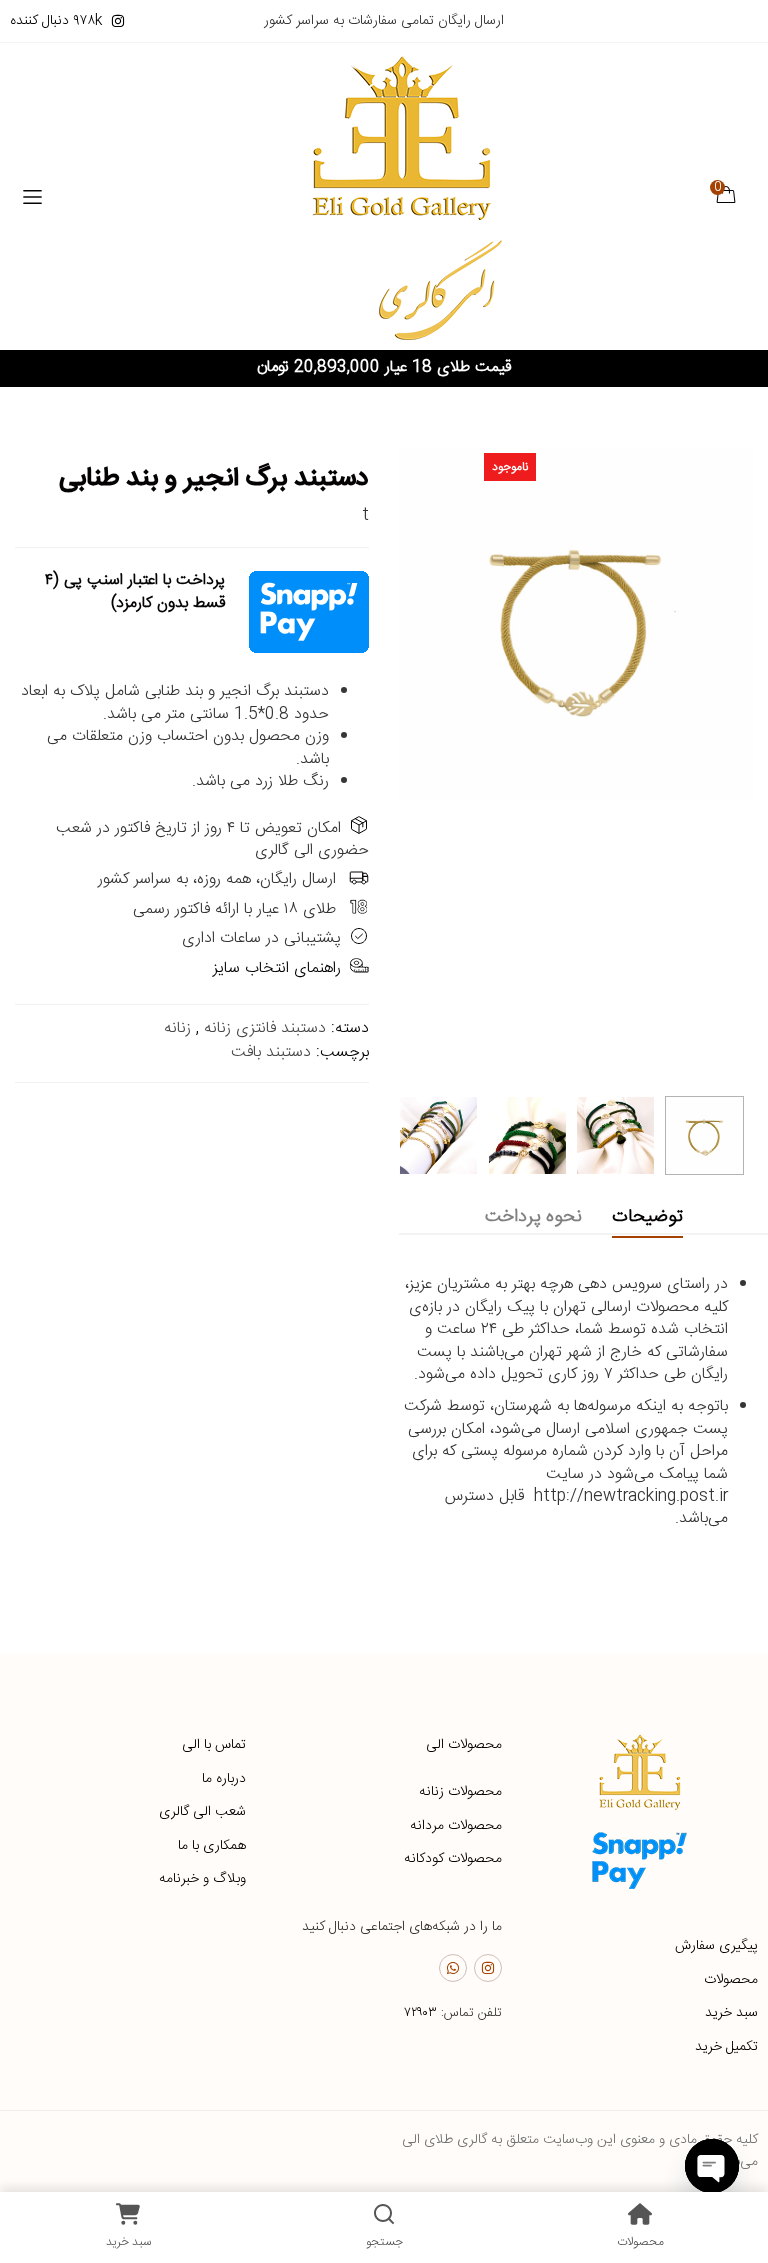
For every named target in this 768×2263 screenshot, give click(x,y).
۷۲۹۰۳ (420, 2013)
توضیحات (647, 1217)
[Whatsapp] (453, 1968)
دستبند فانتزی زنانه (265, 1028)
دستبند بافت (271, 1052)
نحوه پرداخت (533, 1217)
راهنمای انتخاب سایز (277, 968)
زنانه (177, 1028)
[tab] (647, 1217)
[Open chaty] (712, 2166)
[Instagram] (488, 1968)
